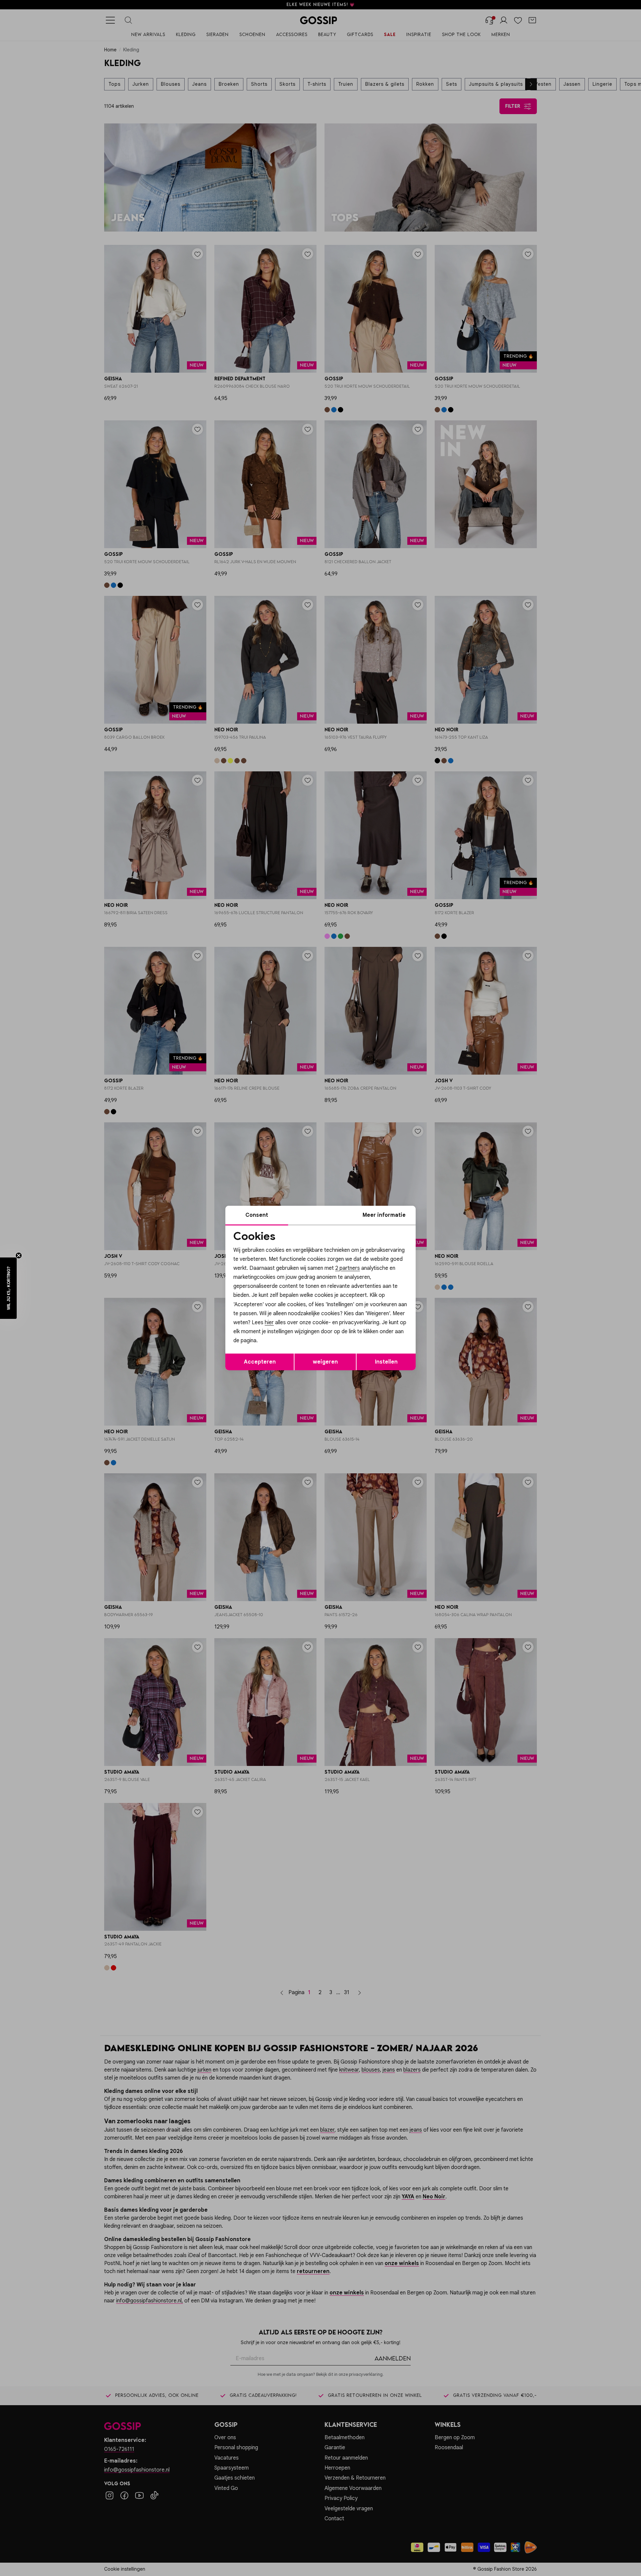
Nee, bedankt (277, 1345)
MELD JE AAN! (277, 1331)
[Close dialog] (442, 1213)
